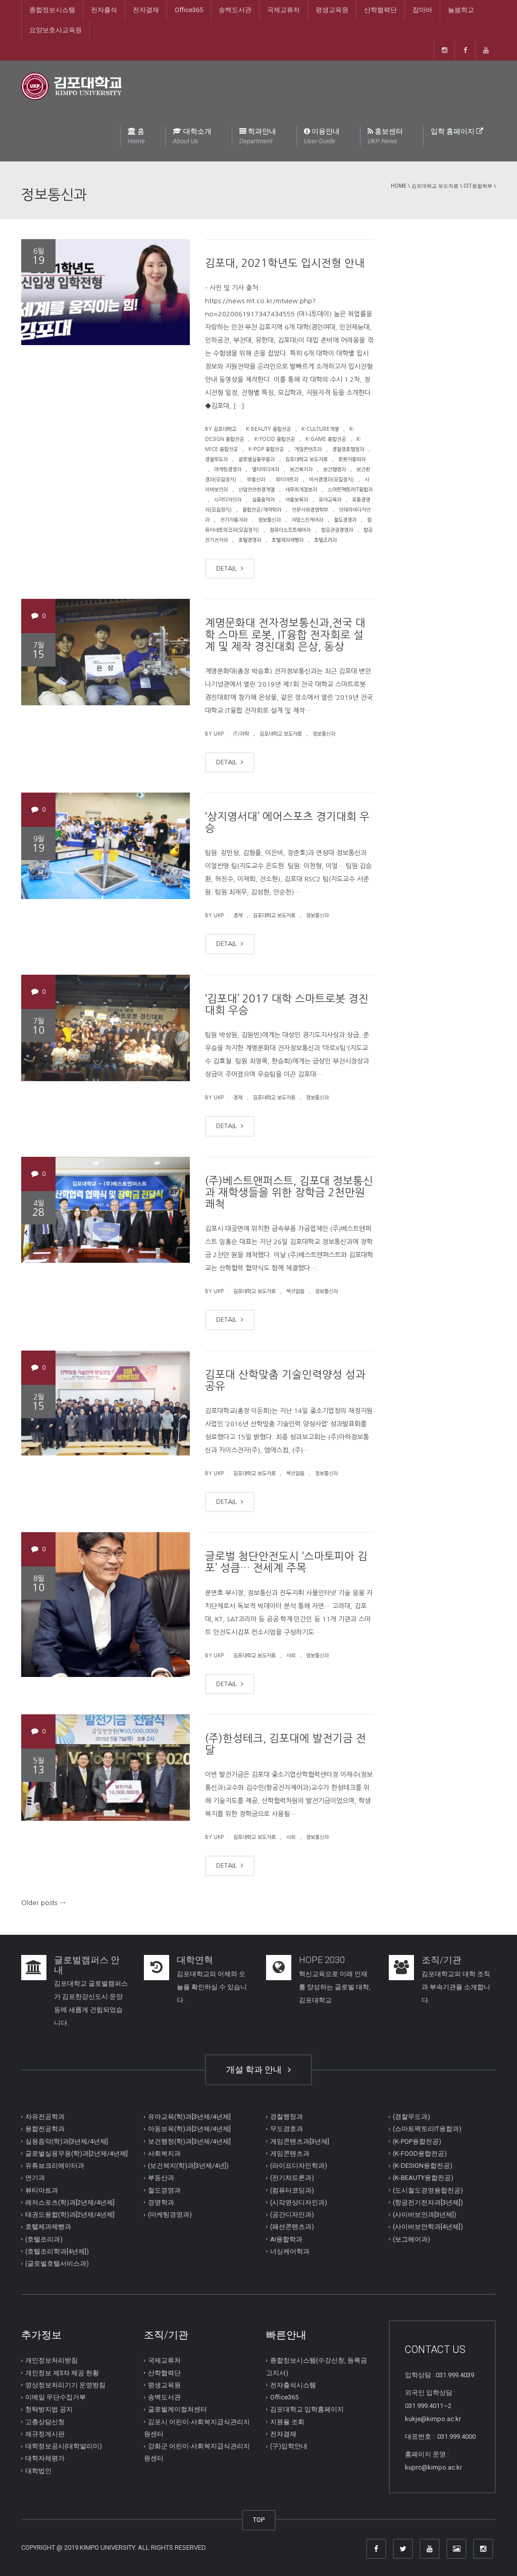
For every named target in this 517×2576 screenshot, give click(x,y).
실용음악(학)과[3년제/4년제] (67, 2141)
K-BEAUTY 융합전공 (268, 429)
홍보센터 (385, 136)
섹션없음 (295, 1291)
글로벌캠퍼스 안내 (87, 1965)
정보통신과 (269, 520)
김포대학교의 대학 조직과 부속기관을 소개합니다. (456, 1987)
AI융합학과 (286, 2239)
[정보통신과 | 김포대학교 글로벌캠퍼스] (71, 86)
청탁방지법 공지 (49, 2409)
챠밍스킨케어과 (307, 520)
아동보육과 (297, 499)
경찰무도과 (216, 459)
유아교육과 (330, 499)
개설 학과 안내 (256, 2069)
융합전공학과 (45, 2129)
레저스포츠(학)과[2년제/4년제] (70, 2202)
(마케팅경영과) (170, 2215)
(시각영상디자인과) (299, 2202)
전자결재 (146, 10)
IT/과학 (241, 734)
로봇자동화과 (352, 459)
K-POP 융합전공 (266, 449)
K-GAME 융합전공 (326, 439)
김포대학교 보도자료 (435, 186)
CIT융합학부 (478, 186)
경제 (238, 915)
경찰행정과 (287, 2117)
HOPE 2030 (322, 1960)
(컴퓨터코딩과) (292, 2190)
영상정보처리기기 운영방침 (65, 2385)
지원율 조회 (287, 2421)
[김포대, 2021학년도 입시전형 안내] (106, 292)
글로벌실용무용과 (256, 459)
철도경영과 (345, 520)
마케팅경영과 (228, 469)
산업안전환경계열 (256, 489)
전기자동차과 (234, 520)
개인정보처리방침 (51, 2360)
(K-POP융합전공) (417, 2141)
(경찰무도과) (411, 2117)
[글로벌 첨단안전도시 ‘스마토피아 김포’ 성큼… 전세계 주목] (106, 1605)
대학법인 (38, 2470)
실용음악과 (263, 499)
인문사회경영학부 (310, 510)
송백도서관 (235, 10)
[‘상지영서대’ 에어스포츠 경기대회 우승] (106, 846)
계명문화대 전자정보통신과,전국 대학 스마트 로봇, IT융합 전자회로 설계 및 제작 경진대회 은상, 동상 (285, 634)
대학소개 (192, 136)
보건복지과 (301, 469)
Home (399, 186)
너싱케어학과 (290, 2251)
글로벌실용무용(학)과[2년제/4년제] (76, 2153)
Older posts (43, 1903)
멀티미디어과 (266, 469)
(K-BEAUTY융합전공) (423, 2178)
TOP (259, 2520)
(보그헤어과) (411, 2239)
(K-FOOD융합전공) (420, 2153)
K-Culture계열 (320, 429)
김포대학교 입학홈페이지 (307, 2409)
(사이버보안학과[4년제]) (428, 2227)
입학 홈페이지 (453, 131)
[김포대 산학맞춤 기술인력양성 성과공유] (106, 1404)
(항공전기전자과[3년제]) (428, 2202)
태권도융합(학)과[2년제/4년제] (70, 2215)
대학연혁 (195, 1960)
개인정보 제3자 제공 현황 (62, 2372)
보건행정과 (334, 469)
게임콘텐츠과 (308, 449)
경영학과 (161, 2202)
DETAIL (227, 568)
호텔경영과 (250, 540)
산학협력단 (380, 10)
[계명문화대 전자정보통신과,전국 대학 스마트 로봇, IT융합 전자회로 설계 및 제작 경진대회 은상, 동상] (106, 652)
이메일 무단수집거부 (56, 2397)
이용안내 (322, 136)
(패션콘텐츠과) (292, 2227)
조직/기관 (442, 1960)
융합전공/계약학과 (262, 510)
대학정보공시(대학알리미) (64, 2446)
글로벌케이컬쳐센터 (177, 2409)
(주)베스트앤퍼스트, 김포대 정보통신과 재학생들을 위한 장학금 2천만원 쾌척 (289, 1192)
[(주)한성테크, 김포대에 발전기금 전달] (106, 1768)
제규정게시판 (45, 2434)
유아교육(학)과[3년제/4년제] (189, 2117)
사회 (291, 1655)
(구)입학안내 (289, 2446)
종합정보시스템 (52, 10)
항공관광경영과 (337, 530)
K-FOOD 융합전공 (275, 439)
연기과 (35, 2178)
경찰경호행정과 (348, 449)
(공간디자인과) (292, 2215)
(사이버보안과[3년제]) (425, 2215)
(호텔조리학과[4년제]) (57, 2251)
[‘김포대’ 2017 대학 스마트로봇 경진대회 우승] (106, 1028)
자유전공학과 (45, 2117)
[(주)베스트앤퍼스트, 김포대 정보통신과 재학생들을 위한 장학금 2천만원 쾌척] (106, 1210)
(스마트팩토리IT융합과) (427, 2129)
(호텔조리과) (44, 2239)
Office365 (189, 10)
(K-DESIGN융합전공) (423, 2166)
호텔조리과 (325, 540)
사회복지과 (164, 2153)
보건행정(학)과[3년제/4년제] (189, 2141)
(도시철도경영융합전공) (428, 2190)
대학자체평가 (45, 2458)
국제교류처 (283, 10)
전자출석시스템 (293, 2385)
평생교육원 (332, 10)
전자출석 (104, 10)
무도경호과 (287, 2129)
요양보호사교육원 (56, 30)
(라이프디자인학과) (299, 2166)
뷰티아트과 (287, 479)
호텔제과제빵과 (288, 540)
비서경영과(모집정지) (331, 479)
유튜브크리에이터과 (55, 2166)
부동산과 (256, 479)
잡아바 (422, 10)
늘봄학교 (461, 10)
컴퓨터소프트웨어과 (290, 530)
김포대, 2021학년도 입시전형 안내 (285, 263)
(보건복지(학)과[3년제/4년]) (188, 2166)
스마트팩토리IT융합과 (350, 489)
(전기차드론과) (292, 2178)
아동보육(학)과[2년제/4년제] (189, 2129)
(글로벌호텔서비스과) (57, 2263)
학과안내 (258, 136)
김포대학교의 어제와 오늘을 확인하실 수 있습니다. (212, 1987)
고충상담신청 (45, 2421)
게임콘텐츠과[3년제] (300, 2141)
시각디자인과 (228, 499)
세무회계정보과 (301, 489)
